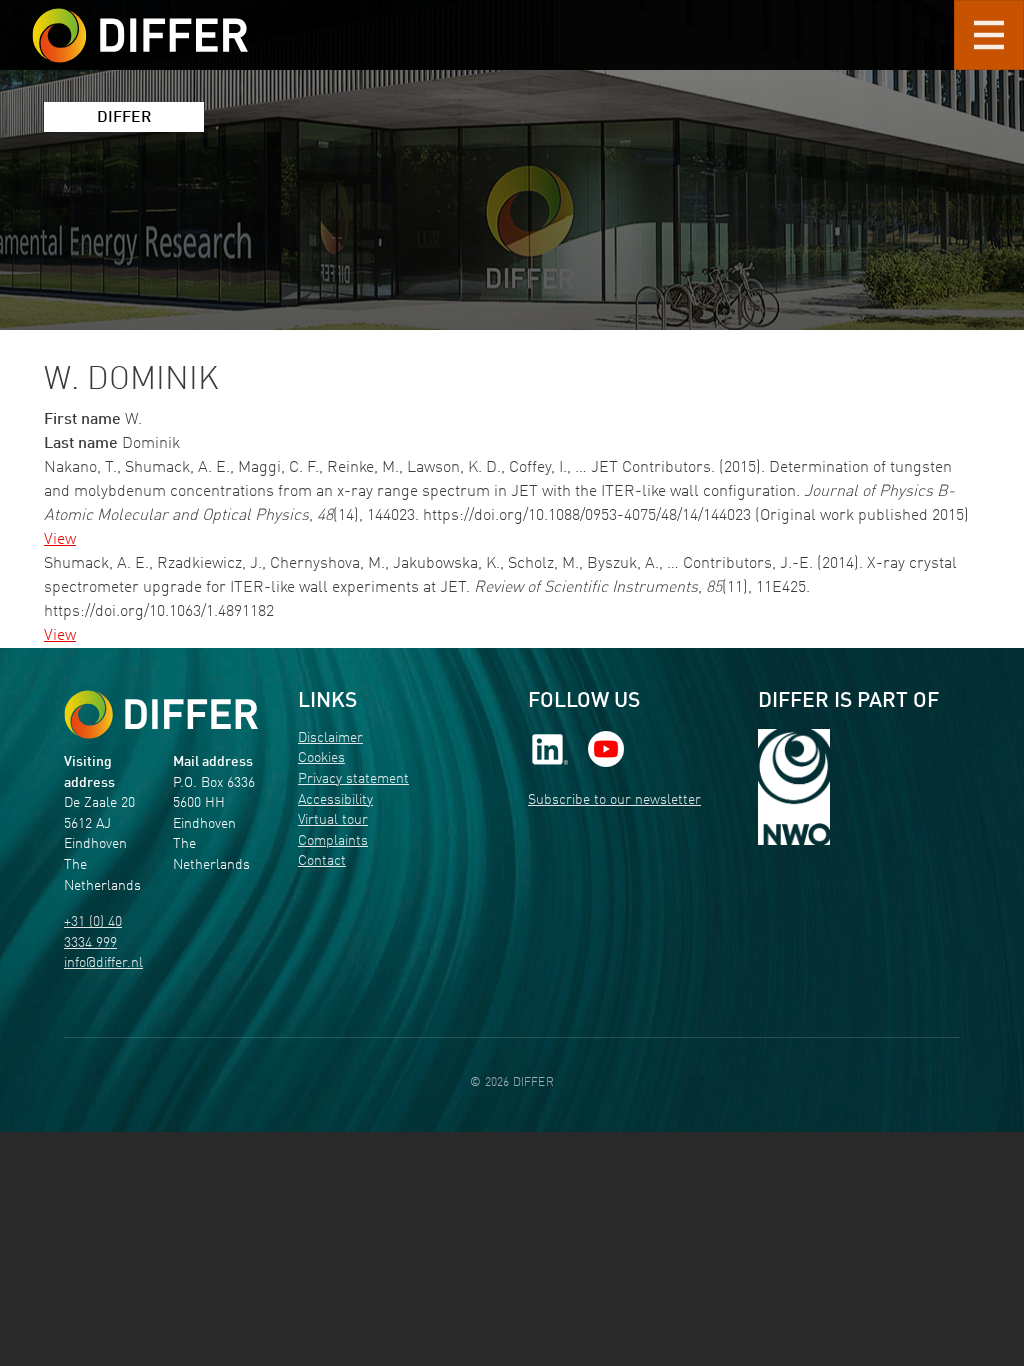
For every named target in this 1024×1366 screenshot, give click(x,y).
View (60, 540)
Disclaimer (330, 738)
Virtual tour (333, 820)
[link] (550, 748)
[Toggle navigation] (989, 35)
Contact (322, 861)
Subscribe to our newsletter (614, 800)
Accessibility (335, 800)
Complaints (333, 841)
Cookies (321, 758)
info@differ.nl (103, 963)
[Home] (161, 714)
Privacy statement (353, 779)
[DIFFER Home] (140, 23)
